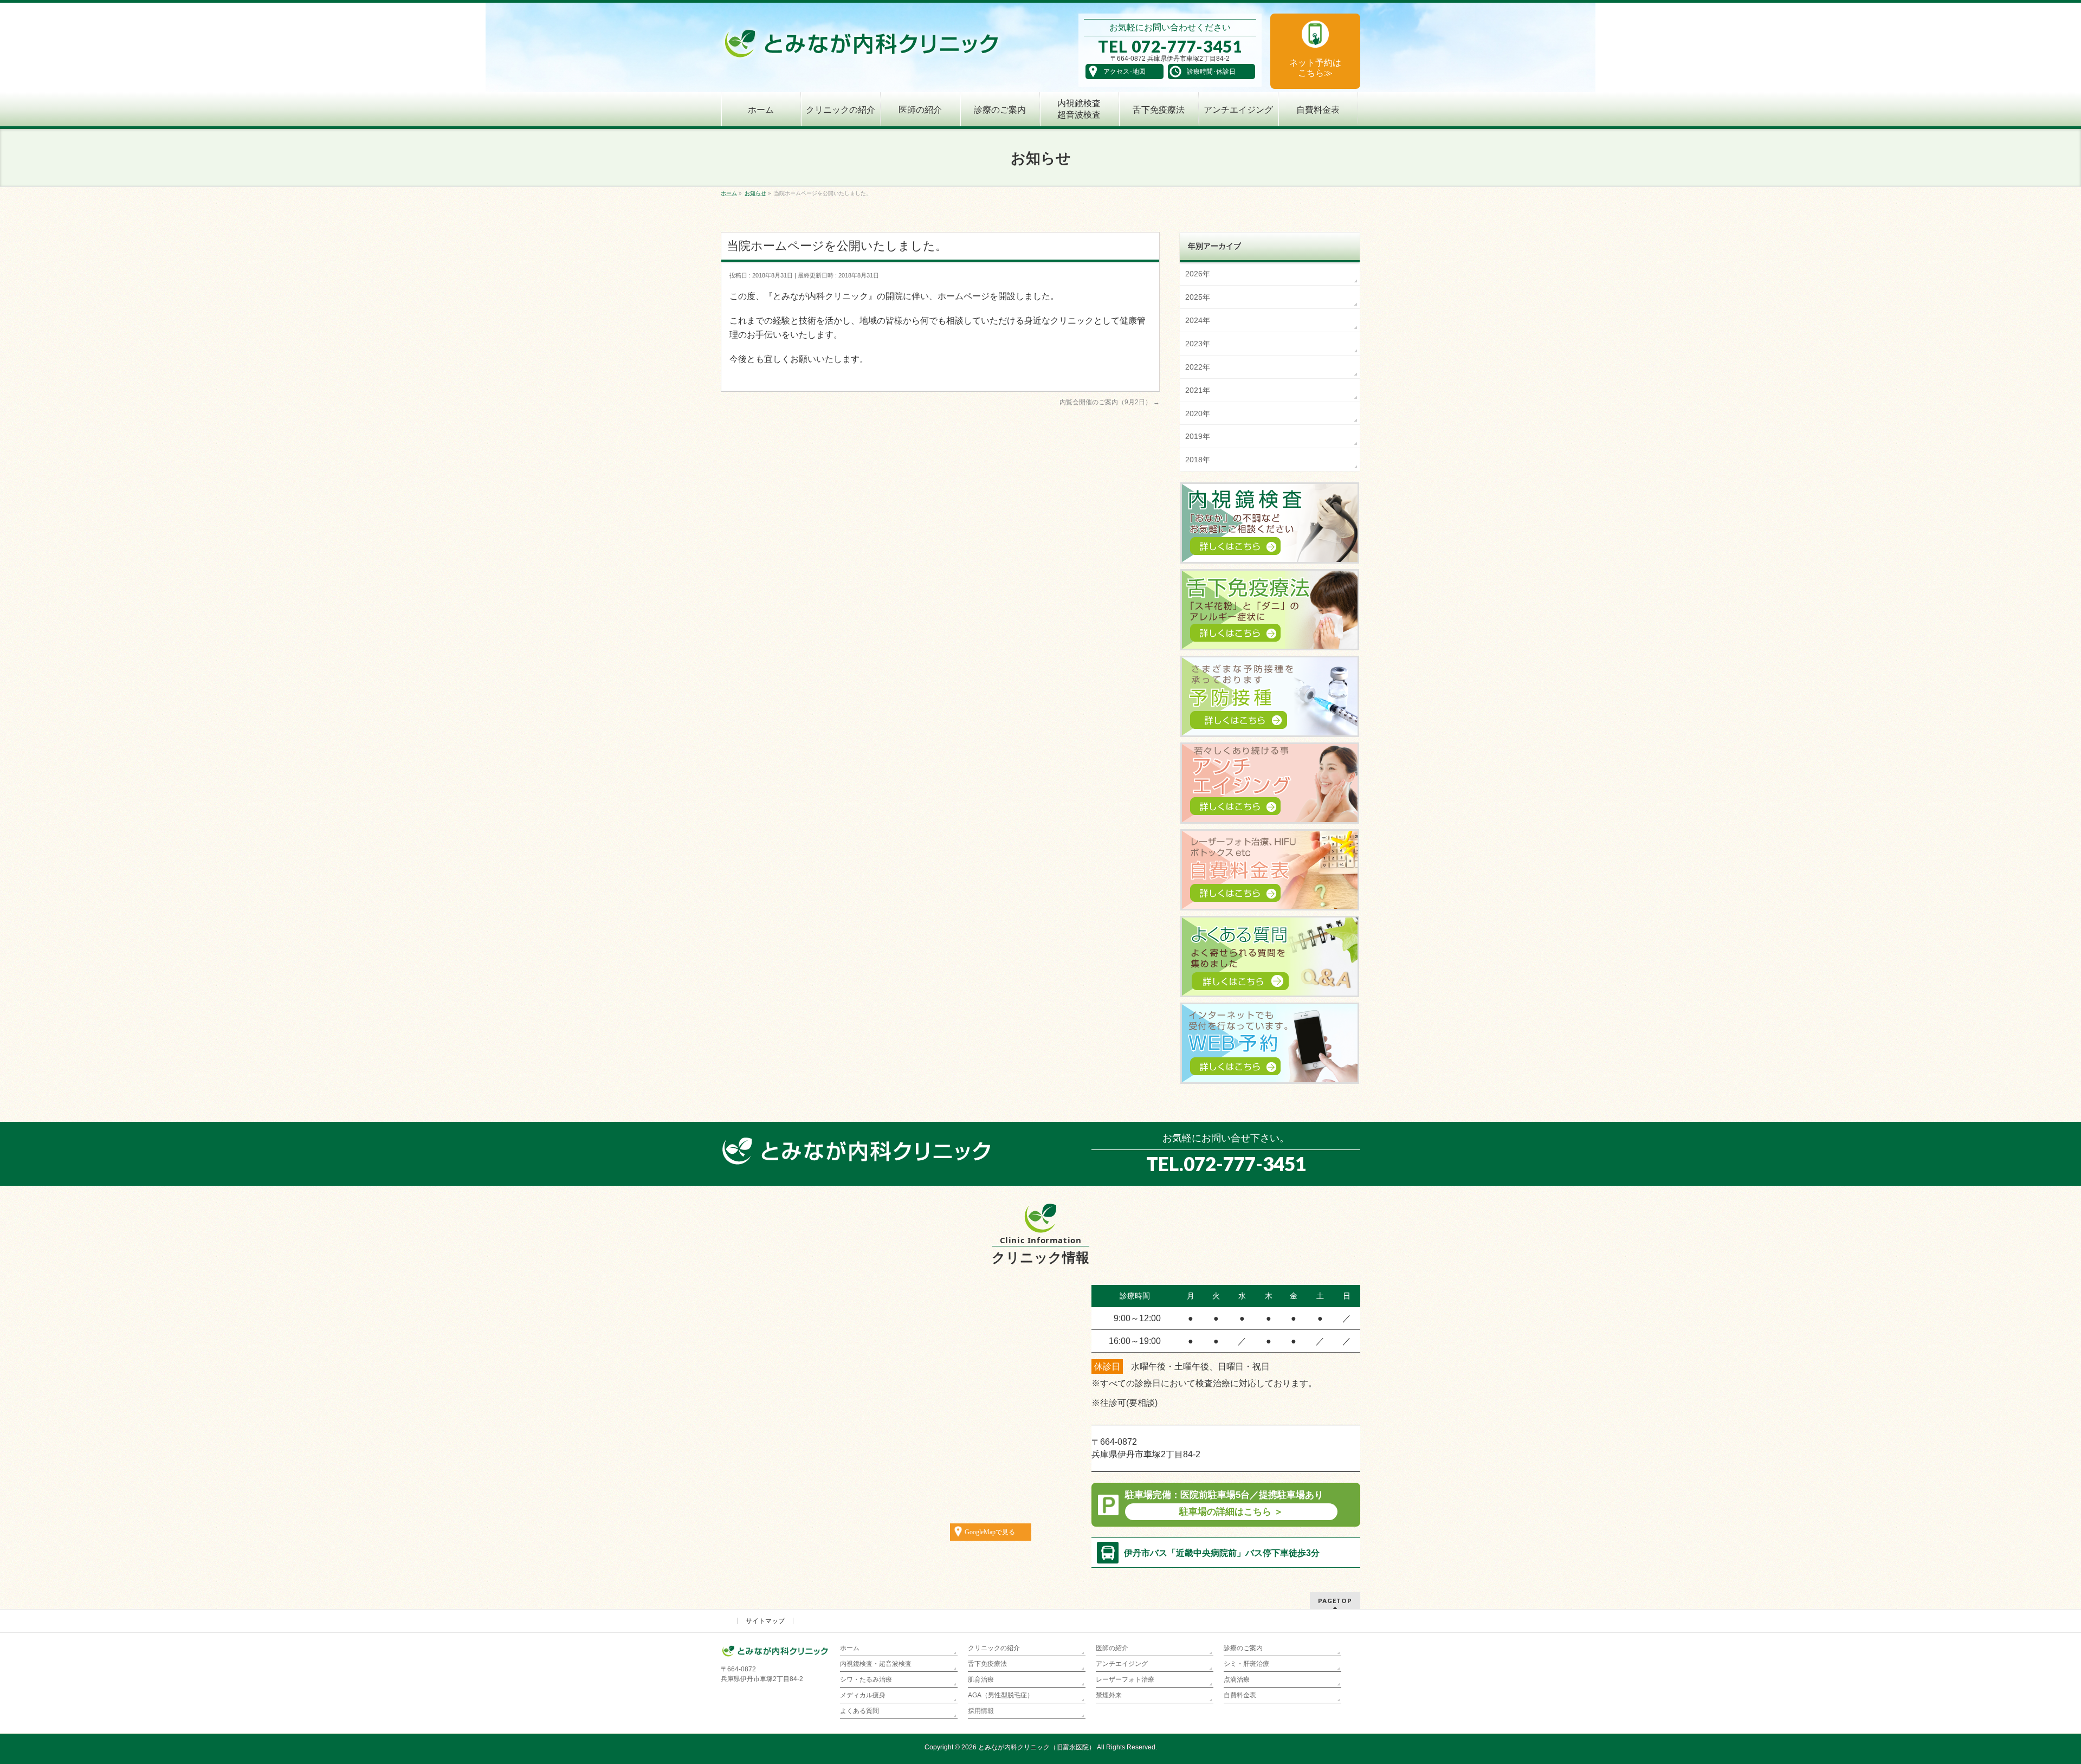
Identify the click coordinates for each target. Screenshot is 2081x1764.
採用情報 (981, 1711)
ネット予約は (1315, 68)
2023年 (1198, 344)
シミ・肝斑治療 (1246, 1664)
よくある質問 (859, 1711)
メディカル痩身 (863, 1695)
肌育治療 (981, 1679)
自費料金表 (1240, 1695)
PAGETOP (1335, 1601)
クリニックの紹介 (994, 1648)
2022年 (1198, 367)
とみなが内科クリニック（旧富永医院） (1037, 1747)
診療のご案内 (1243, 1648)
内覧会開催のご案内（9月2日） (1110, 402)
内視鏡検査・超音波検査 (876, 1664)
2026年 (1198, 274)
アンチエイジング (1122, 1664)
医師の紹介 (1112, 1648)
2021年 (1198, 390)
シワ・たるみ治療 (866, 1679)
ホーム (850, 1648)
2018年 (1198, 460)
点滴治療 (1237, 1679)
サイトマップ (765, 1621)
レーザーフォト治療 (1125, 1679)
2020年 (1198, 413)
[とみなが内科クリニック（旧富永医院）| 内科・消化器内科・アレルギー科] (861, 47)
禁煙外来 (1109, 1695)
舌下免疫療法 (987, 1664)
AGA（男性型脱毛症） (1001, 1695)
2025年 (1198, 297)
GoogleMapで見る (990, 1532)
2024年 (1198, 320)
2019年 (1198, 436)
